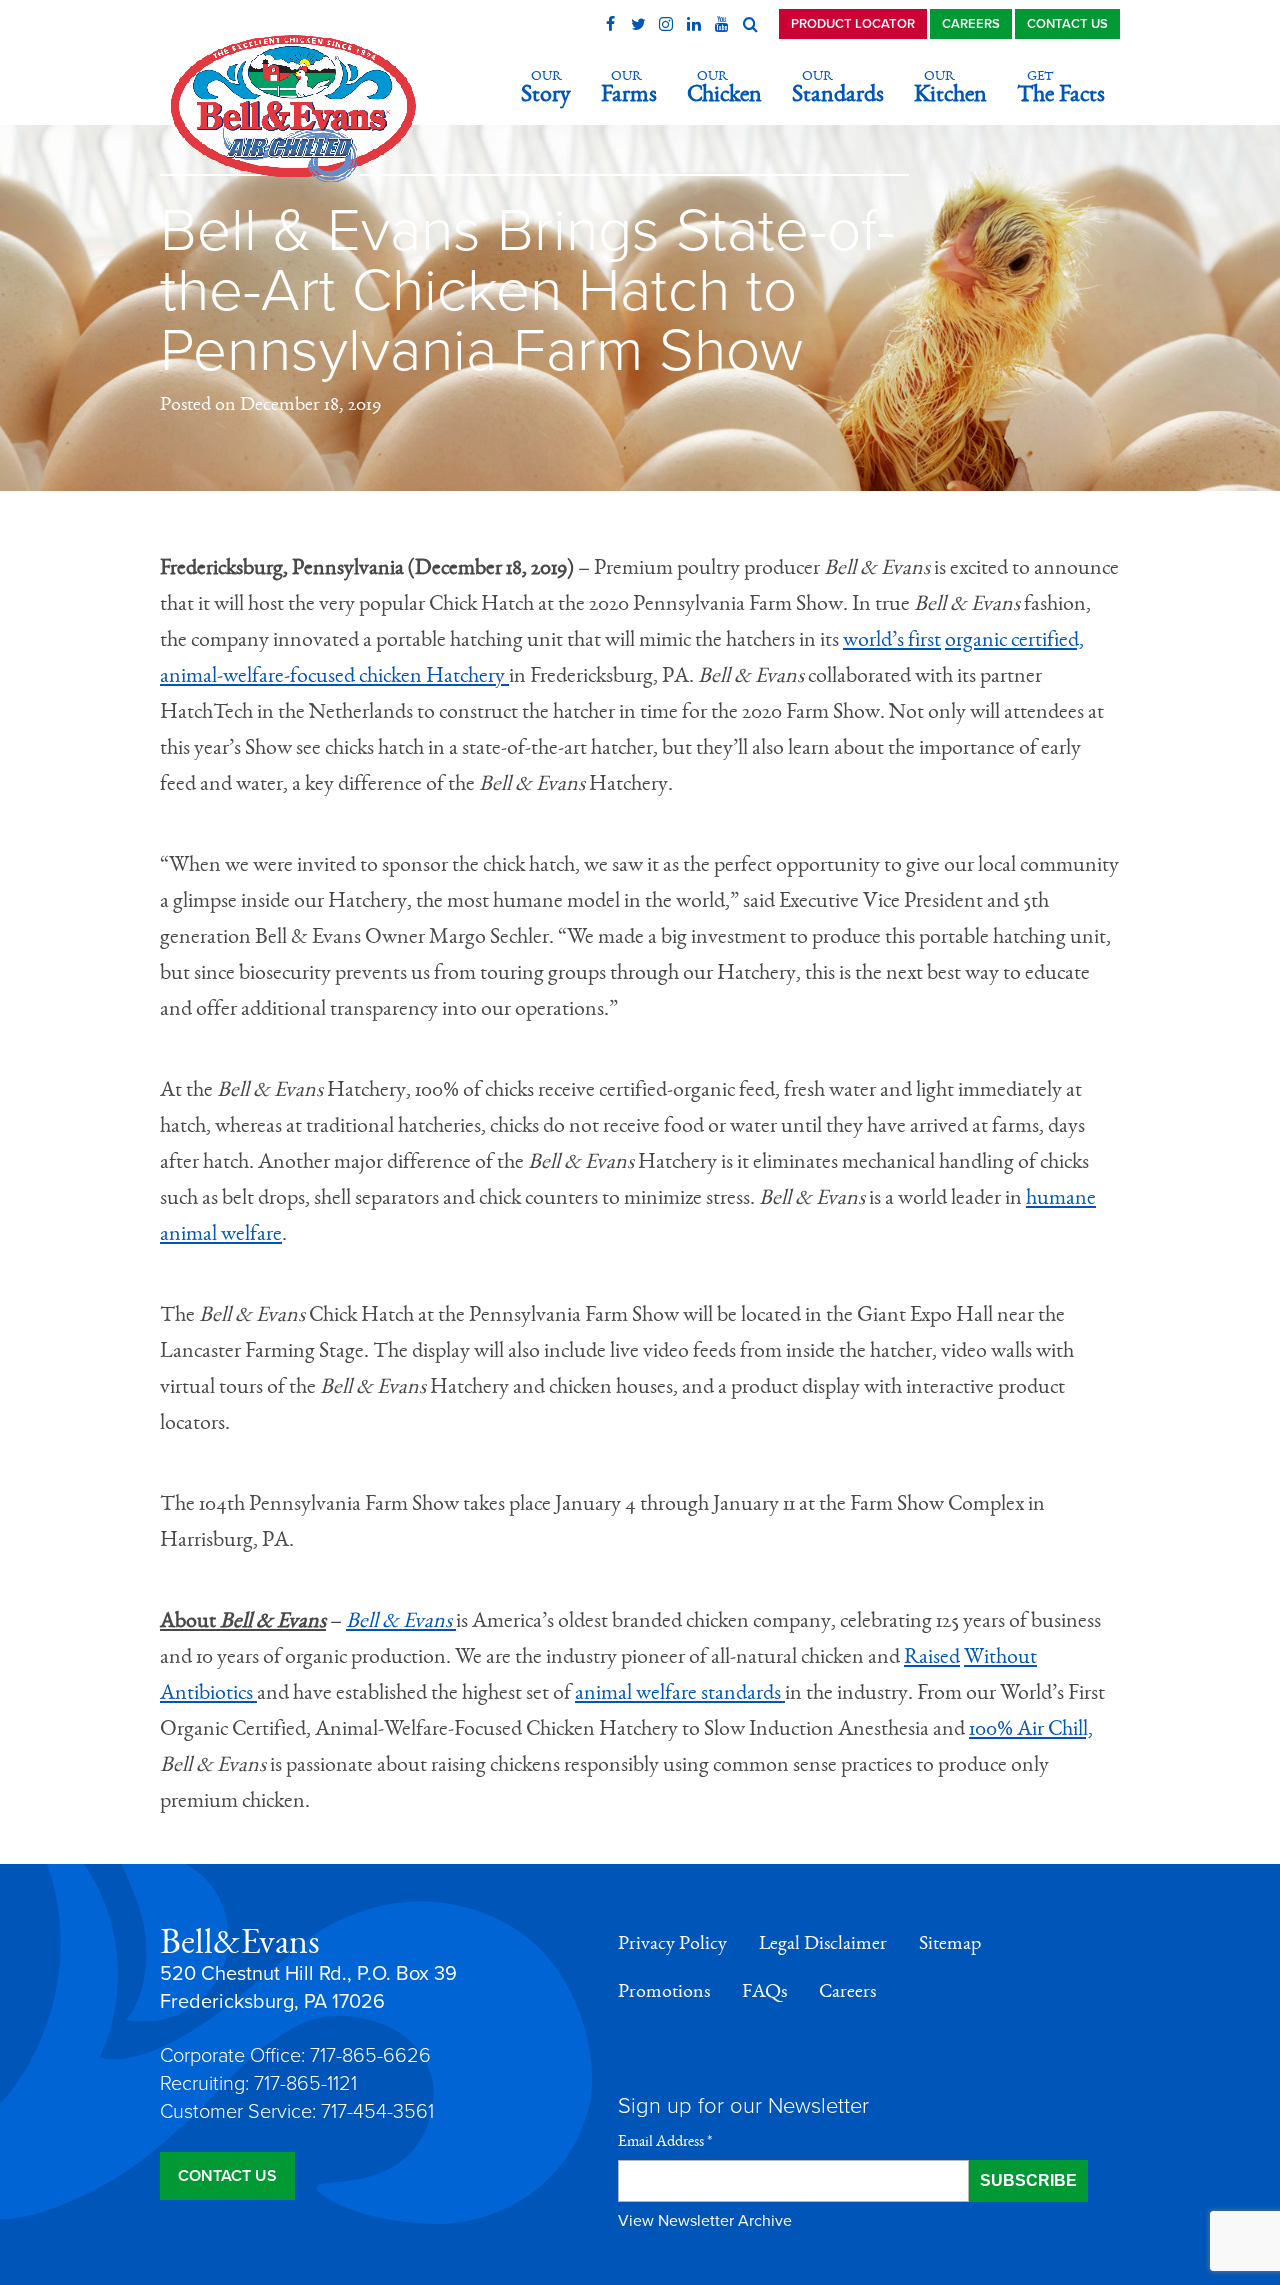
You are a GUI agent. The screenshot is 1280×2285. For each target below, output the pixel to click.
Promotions (664, 1991)
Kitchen (950, 87)
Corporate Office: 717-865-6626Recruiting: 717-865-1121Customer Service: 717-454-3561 (297, 2084)
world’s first (892, 639)
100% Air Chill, (1031, 1728)
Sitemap (950, 1943)
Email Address (665, 2141)
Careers (971, 24)
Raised (932, 1656)
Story (546, 87)
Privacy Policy (672, 1943)
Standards (838, 87)
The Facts (1061, 87)
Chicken (724, 87)
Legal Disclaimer (823, 1943)
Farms (629, 87)
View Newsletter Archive (705, 2221)
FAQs (764, 1991)
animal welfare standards (680, 1692)
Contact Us (1067, 24)
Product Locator (853, 24)
